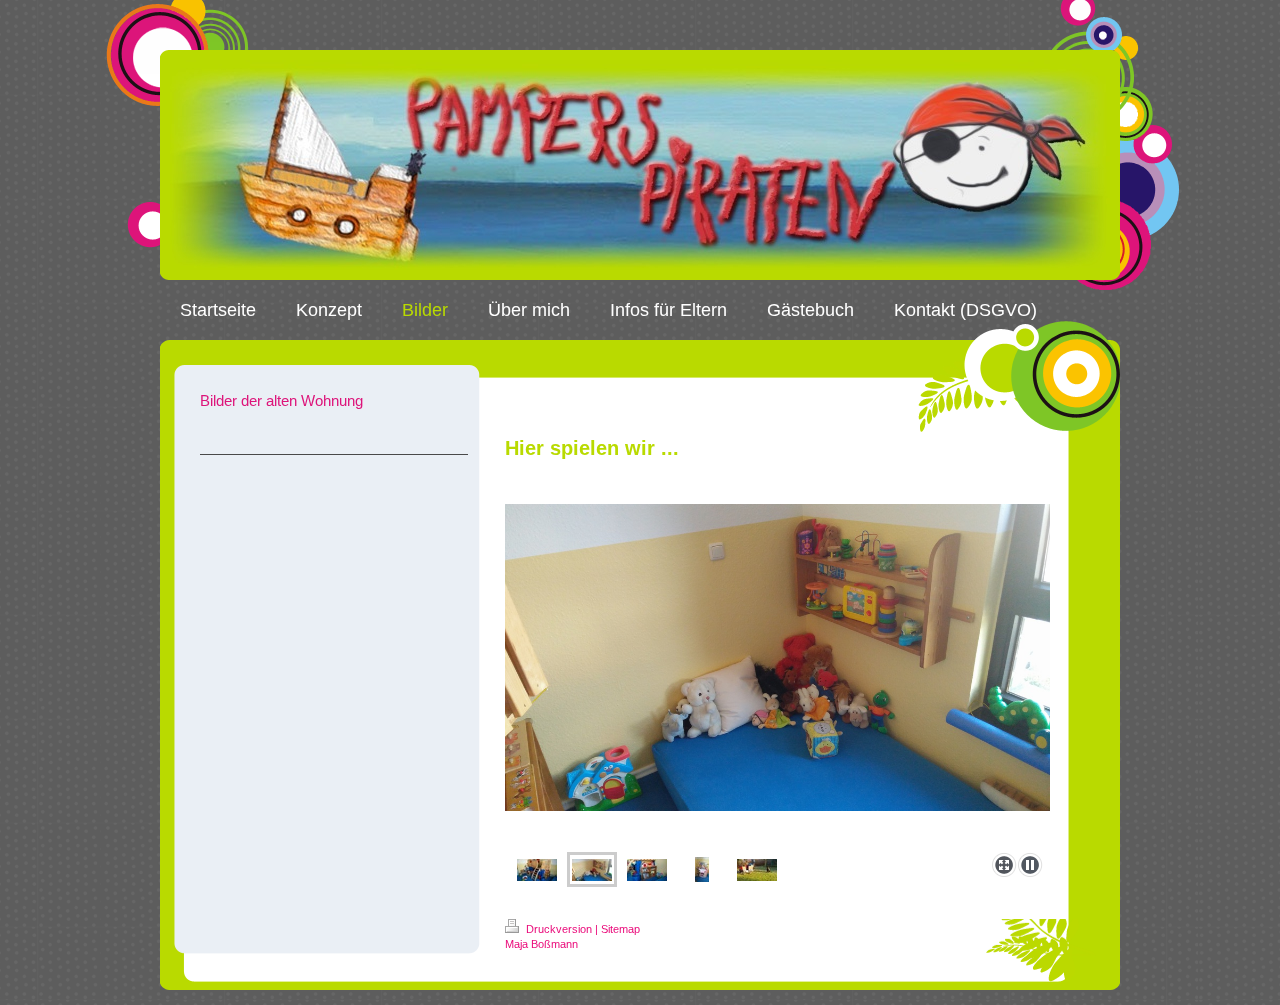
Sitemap (620, 929)
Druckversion (559, 929)
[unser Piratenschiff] (537, 870)
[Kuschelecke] (777, 674)
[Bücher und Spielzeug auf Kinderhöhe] (647, 870)
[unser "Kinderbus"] (757, 870)
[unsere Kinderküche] (702, 869)
